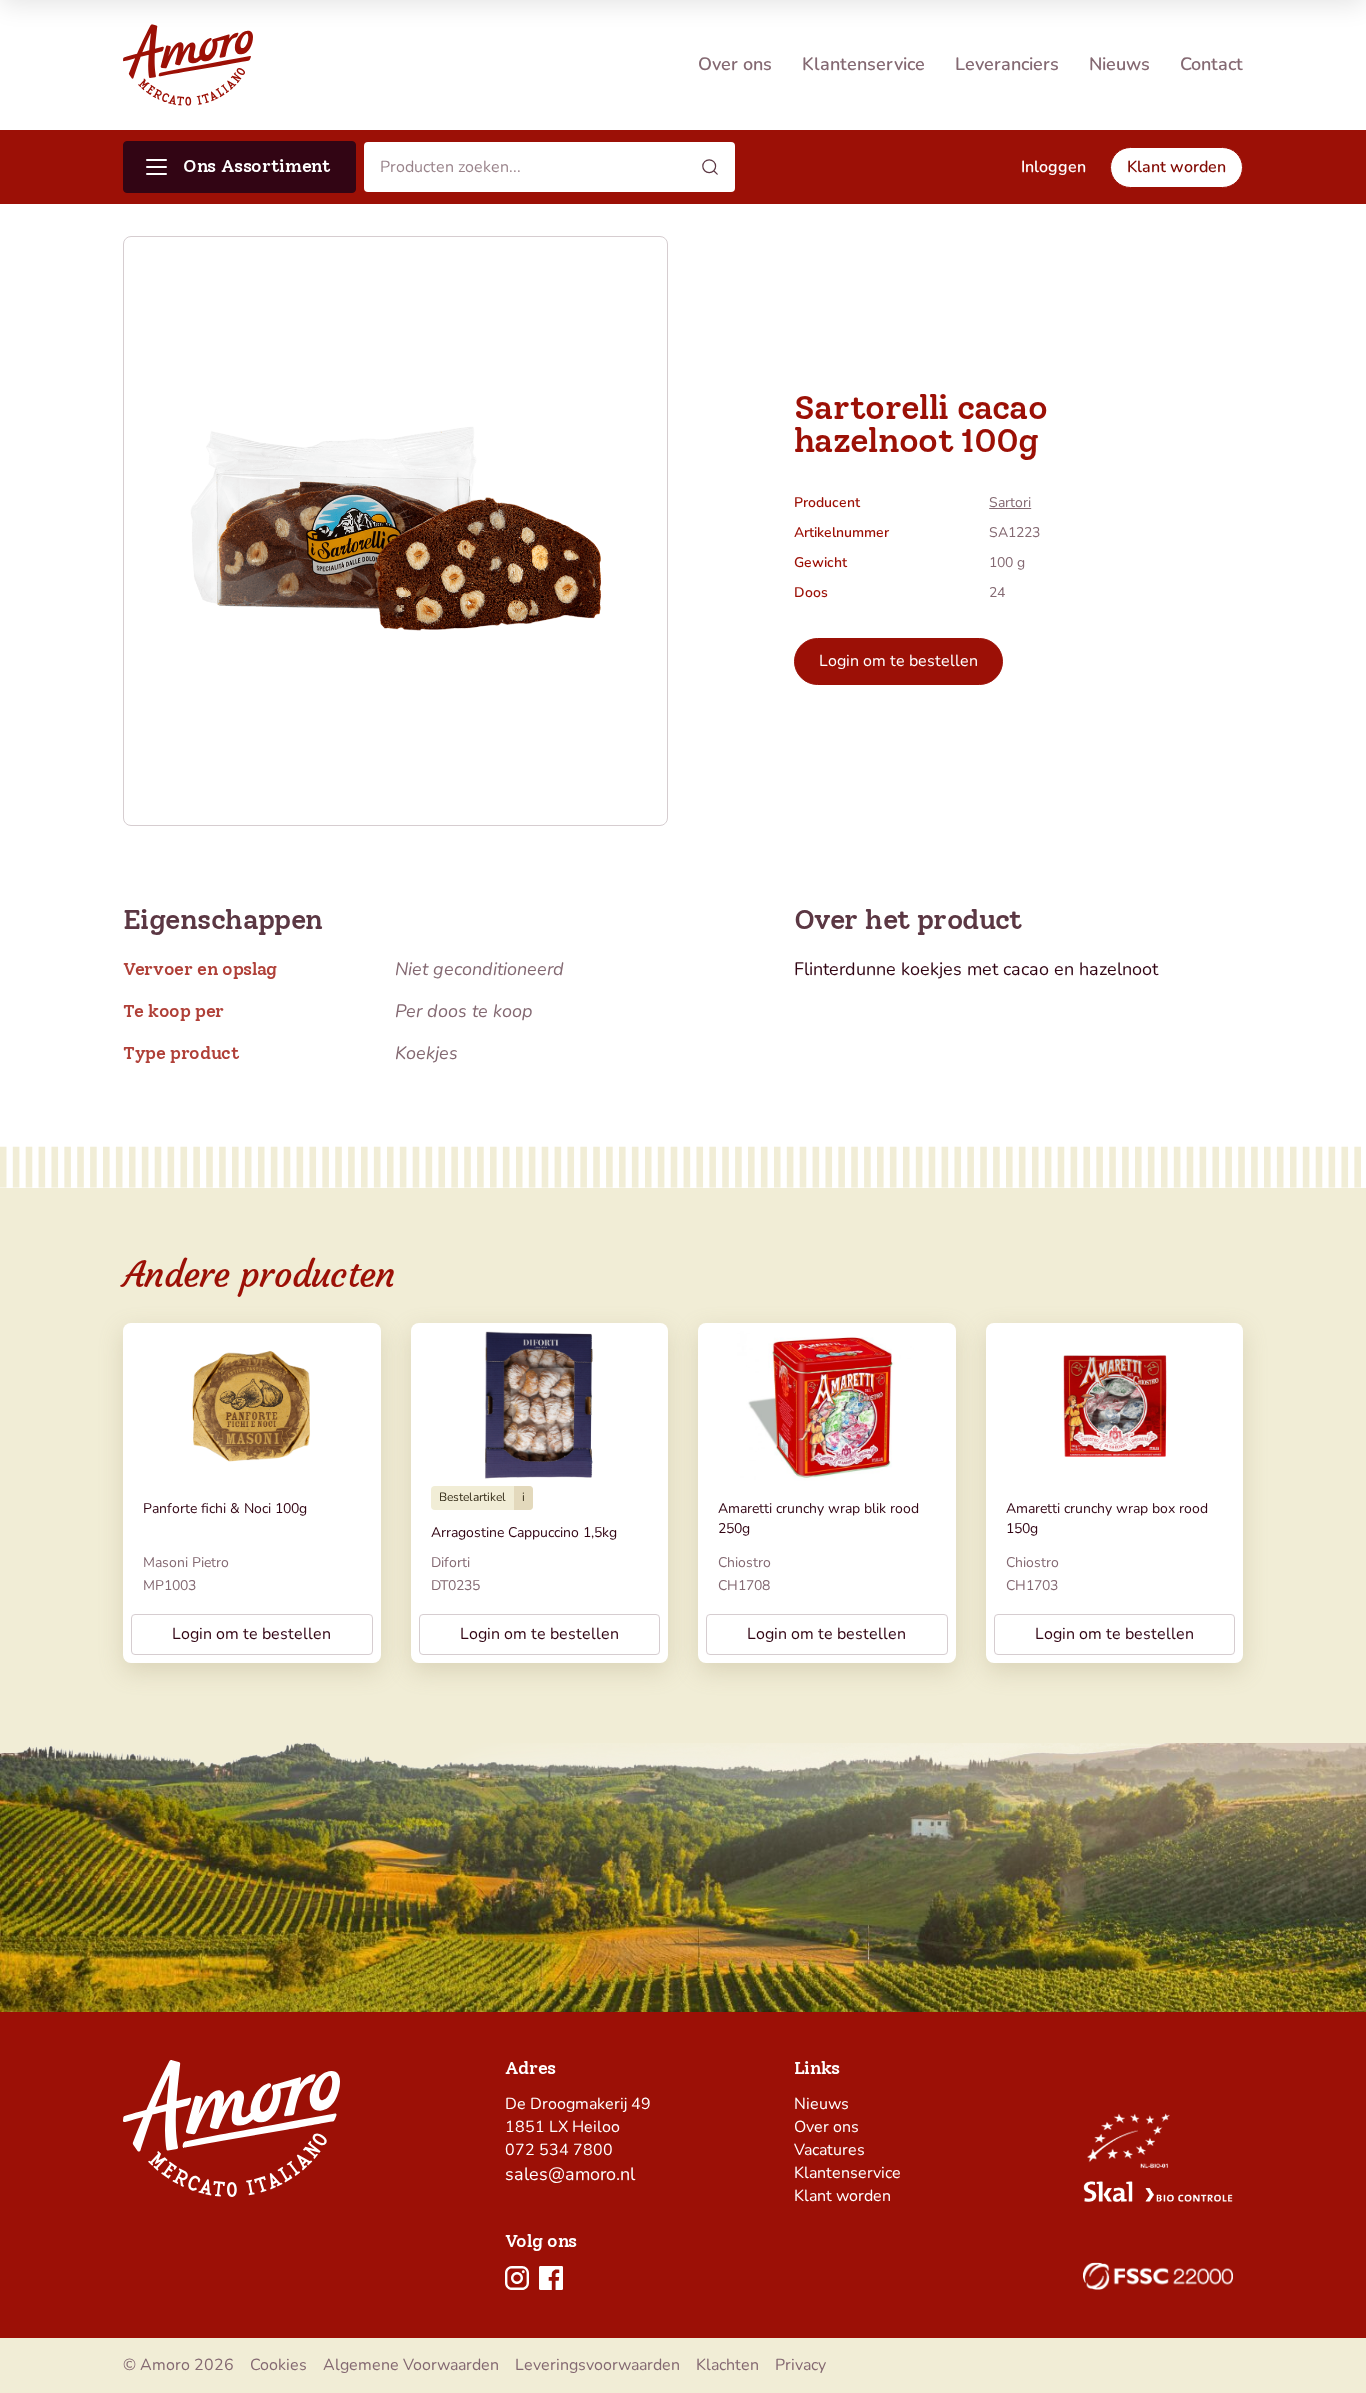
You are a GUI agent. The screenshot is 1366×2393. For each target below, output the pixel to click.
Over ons (735, 64)
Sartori (1010, 502)
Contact (1211, 64)
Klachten (727, 2365)
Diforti (450, 1562)
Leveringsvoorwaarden (597, 2365)
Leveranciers (1007, 64)
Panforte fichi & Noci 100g (225, 1508)
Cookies (278, 2365)
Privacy (800, 2365)
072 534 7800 (559, 2150)
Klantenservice (863, 64)
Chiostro (744, 1562)
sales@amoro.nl (570, 2174)
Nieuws (1119, 64)
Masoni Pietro (186, 1562)
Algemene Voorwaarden (411, 2365)
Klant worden (842, 2196)
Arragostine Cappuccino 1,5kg (524, 1532)
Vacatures (829, 2150)
